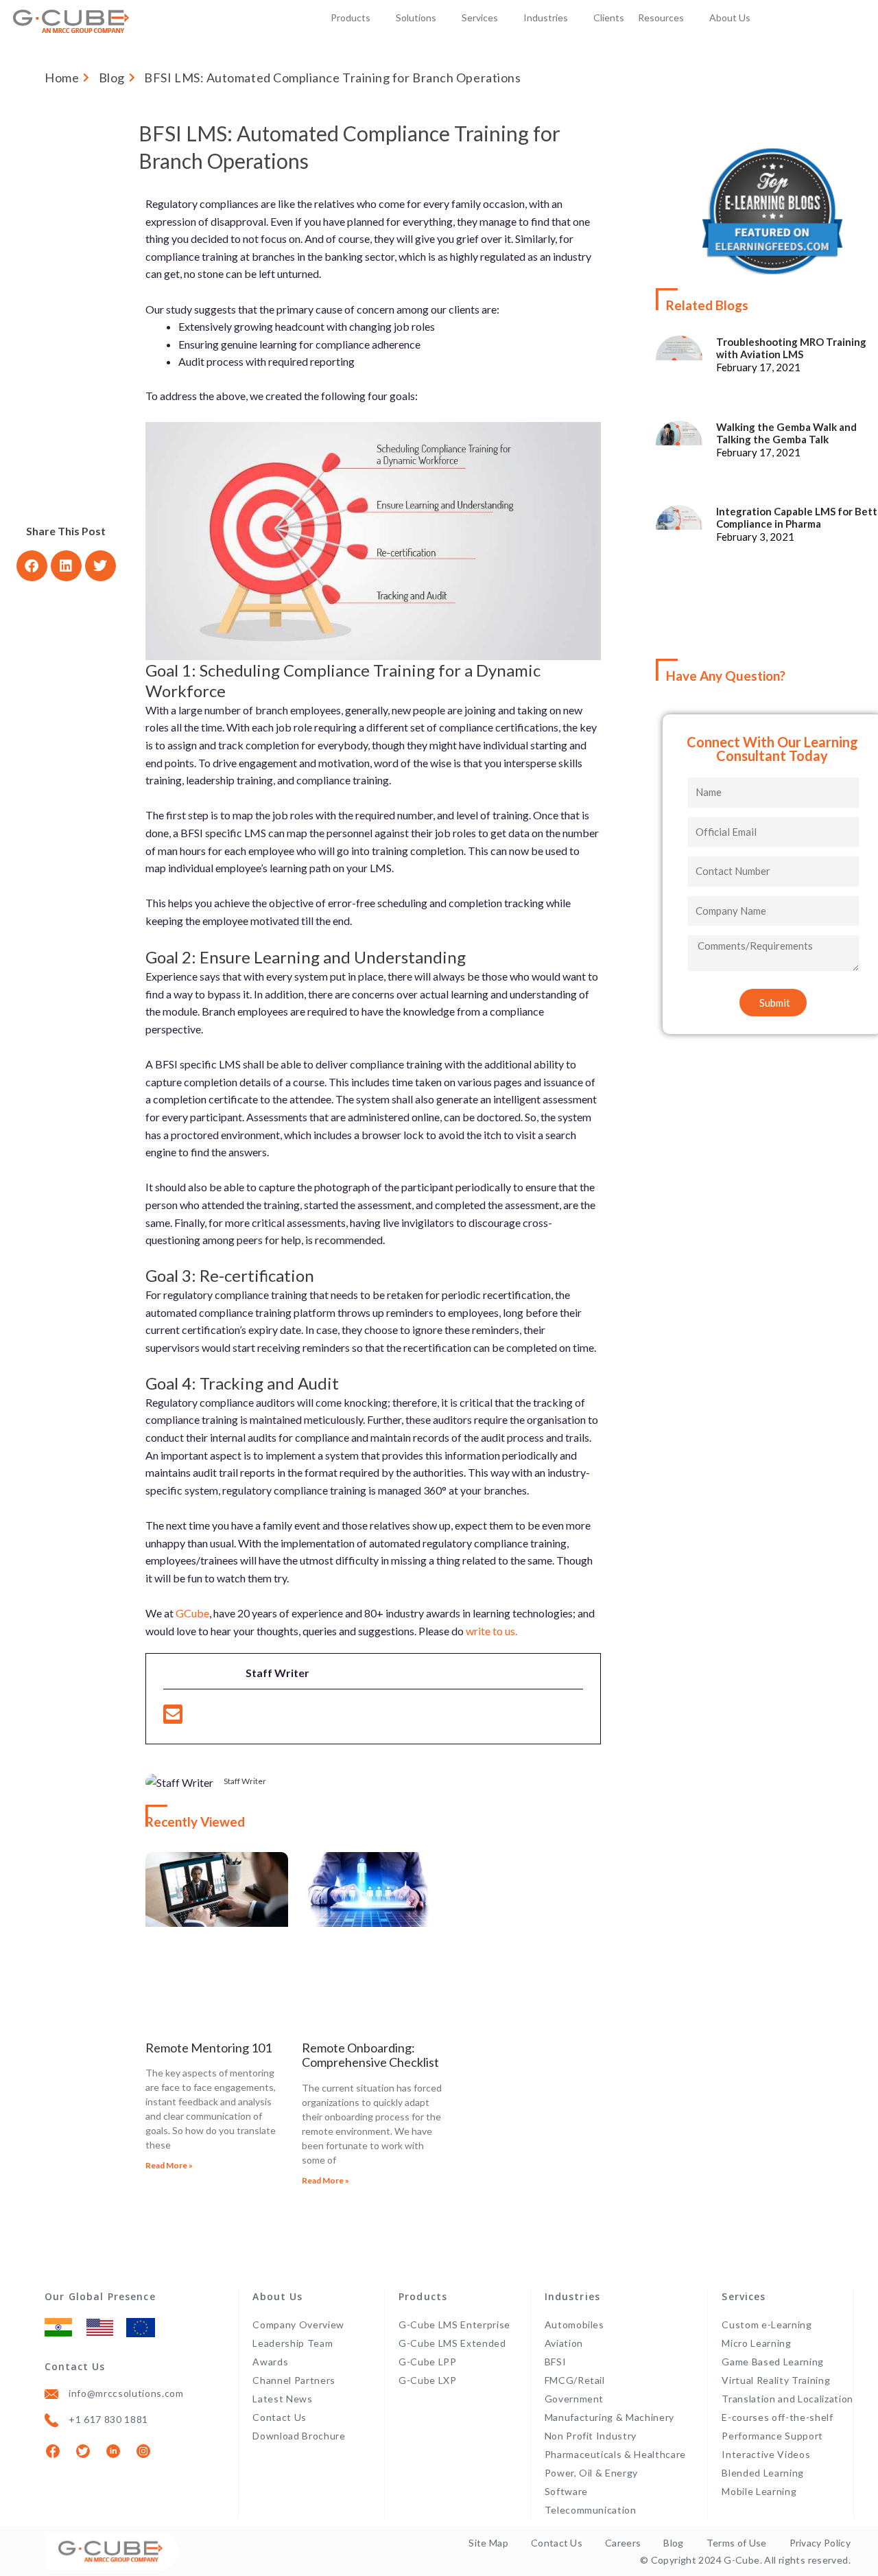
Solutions (416, 17)
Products (351, 17)
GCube (192, 1613)
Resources (661, 17)
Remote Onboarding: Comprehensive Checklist (370, 2056)
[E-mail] (173, 1718)
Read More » (169, 2165)
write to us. (491, 1631)
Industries (546, 17)
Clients (609, 17)
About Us (730, 17)
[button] (32, 566)
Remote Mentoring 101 (209, 2048)
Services (480, 17)
